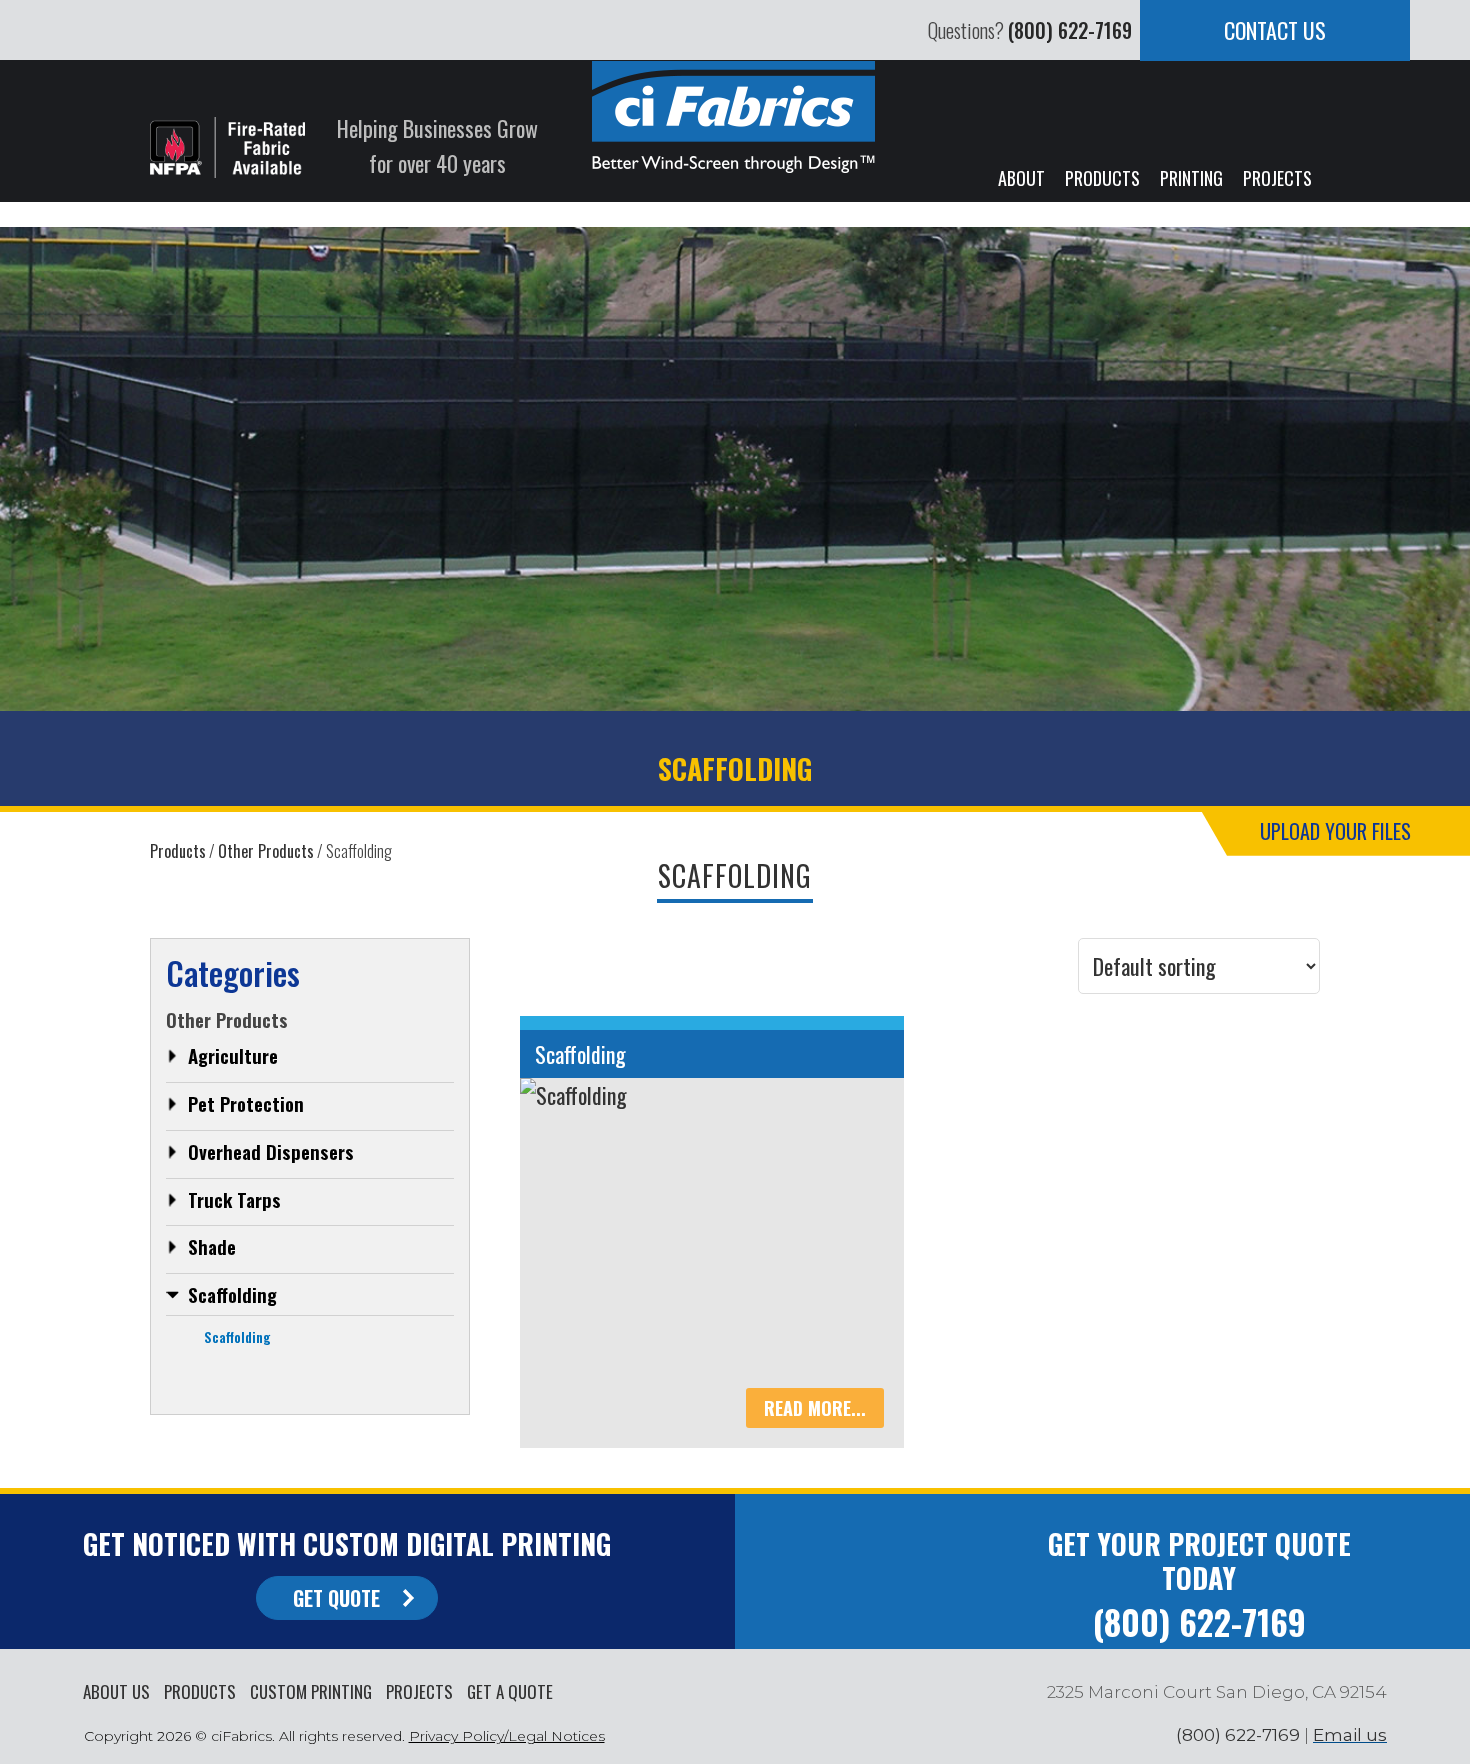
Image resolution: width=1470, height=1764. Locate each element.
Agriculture (233, 1055)
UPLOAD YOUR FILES (1335, 831)
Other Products (266, 851)
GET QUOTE (336, 1598)
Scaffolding (232, 1294)
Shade (212, 1246)
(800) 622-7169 (1070, 30)
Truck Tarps (234, 1199)
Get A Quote (510, 1691)
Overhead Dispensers (271, 1151)
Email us (1350, 1735)
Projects (419, 1691)
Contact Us (1275, 30)
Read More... (815, 1408)
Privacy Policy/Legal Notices (507, 1736)
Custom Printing (311, 1691)
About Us (116, 1691)
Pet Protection (246, 1103)
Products (200, 1691)
